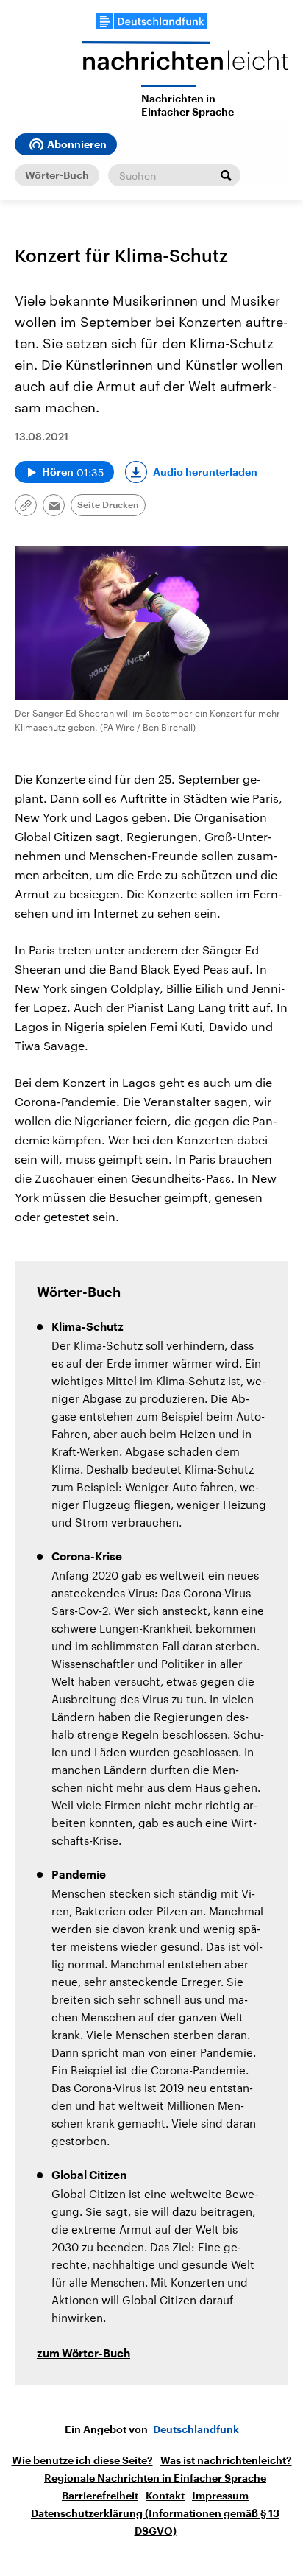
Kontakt (165, 2496)
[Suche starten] (226, 175)
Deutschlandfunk (196, 2429)
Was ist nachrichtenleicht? (226, 2460)
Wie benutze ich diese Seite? (82, 2460)
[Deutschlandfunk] (151, 21)
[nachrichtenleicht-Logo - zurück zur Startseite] (185, 63)
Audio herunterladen (205, 472)
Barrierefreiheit (100, 2496)
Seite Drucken (108, 505)
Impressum (220, 2496)
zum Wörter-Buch (83, 2354)
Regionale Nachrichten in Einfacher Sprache (155, 2478)
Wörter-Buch (57, 175)
